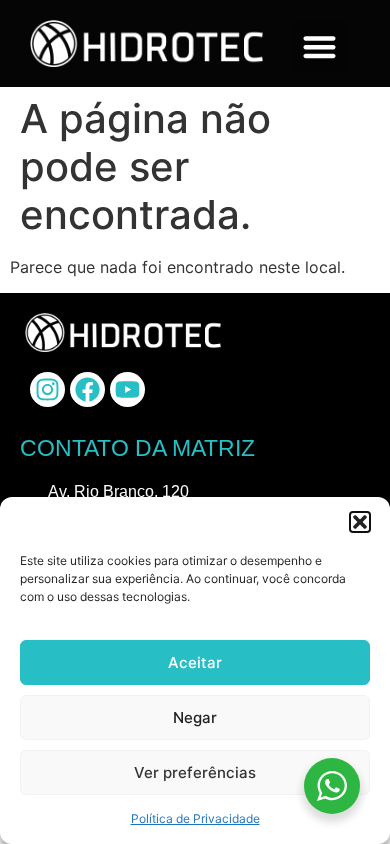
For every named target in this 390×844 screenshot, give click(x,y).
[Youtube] (127, 389)
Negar (195, 717)
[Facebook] (87, 389)
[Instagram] (47, 389)
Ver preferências (195, 772)
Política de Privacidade (195, 818)
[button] (360, 522)
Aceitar (195, 662)
